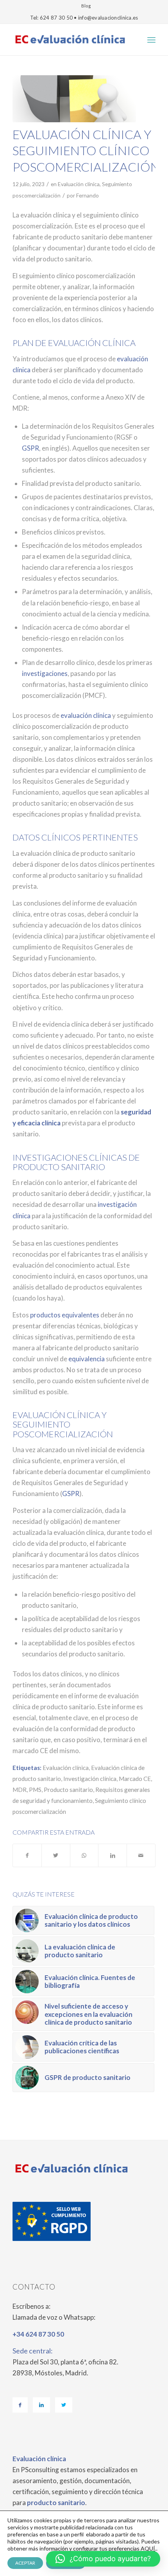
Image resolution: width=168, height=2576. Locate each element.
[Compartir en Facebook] (27, 1855)
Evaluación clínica (79, 184)
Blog (86, 6)
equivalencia (87, 1359)
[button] (103, 2559)
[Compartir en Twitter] (56, 1855)
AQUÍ (148, 2548)
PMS (35, 1790)
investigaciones (45, 673)
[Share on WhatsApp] (84, 1855)
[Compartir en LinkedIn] (113, 1855)
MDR (20, 1790)
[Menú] (151, 40)
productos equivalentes (65, 1315)
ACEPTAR (25, 2563)
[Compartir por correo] (141, 1855)
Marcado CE (135, 1779)
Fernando (88, 195)
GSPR (30, 448)
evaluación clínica (86, 715)
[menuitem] (86, 6)
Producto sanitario (68, 1790)
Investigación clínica (90, 1779)
